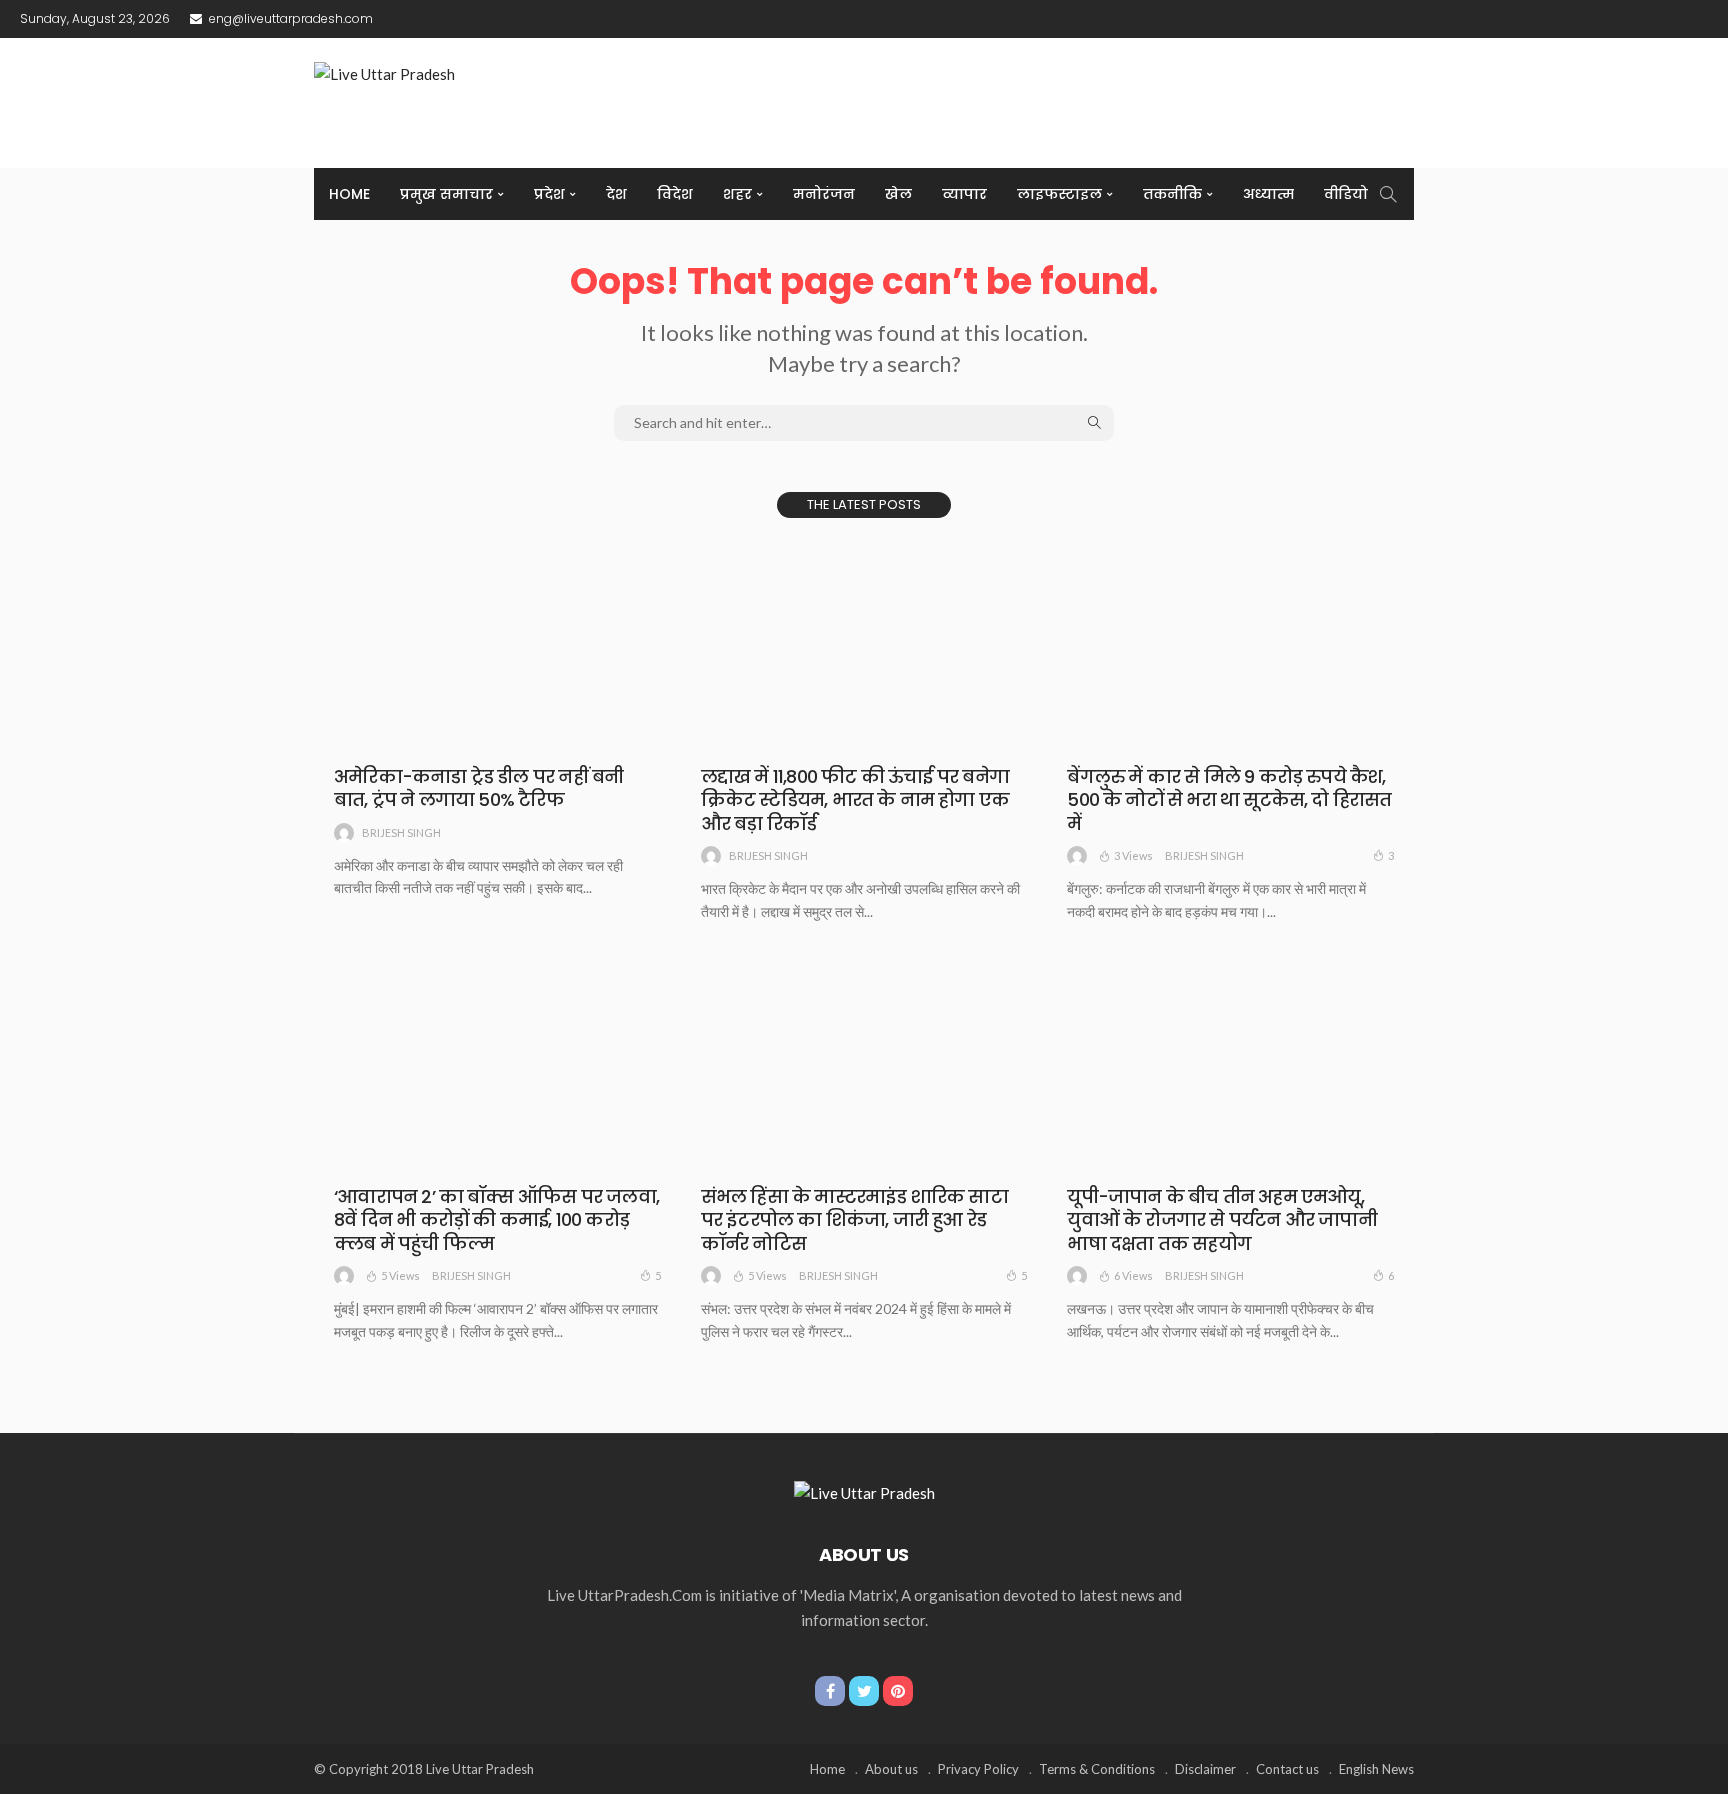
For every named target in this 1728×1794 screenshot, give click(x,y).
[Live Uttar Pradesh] (864, 1491)
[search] (1388, 194)
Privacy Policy (978, 1769)
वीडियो (1346, 194)
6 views (1133, 1275)
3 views (1133, 855)
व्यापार (964, 194)
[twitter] (864, 1691)
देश (616, 194)
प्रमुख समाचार (446, 194)
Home (349, 194)
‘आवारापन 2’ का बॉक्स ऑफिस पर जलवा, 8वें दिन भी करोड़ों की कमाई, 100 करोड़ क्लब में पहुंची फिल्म (496, 1220)
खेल (898, 194)
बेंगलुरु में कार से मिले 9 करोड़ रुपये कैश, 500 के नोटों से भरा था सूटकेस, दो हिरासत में (1229, 800)
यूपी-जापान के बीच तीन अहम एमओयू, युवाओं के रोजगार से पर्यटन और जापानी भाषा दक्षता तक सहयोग (1222, 1220)
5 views (400, 1275)
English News (1376, 1769)
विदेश (675, 194)
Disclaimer (1205, 1769)
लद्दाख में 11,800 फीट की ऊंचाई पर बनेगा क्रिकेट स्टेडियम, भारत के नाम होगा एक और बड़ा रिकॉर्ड (855, 800)
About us (891, 1769)
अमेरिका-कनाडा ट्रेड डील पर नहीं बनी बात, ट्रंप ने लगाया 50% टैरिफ (478, 788)
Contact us (1287, 1769)
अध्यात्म (1268, 194)
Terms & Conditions (1097, 1769)
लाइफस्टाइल (1059, 194)
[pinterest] (898, 1691)
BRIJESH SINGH (401, 832)
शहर (737, 194)
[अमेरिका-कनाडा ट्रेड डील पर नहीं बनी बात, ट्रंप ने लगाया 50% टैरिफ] (497, 644)
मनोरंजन (824, 194)
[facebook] (830, 1691)
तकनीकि (1172, 194)
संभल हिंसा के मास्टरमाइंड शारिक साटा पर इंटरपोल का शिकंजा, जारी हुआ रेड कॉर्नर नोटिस (854, 1220)
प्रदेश (549, 194)
